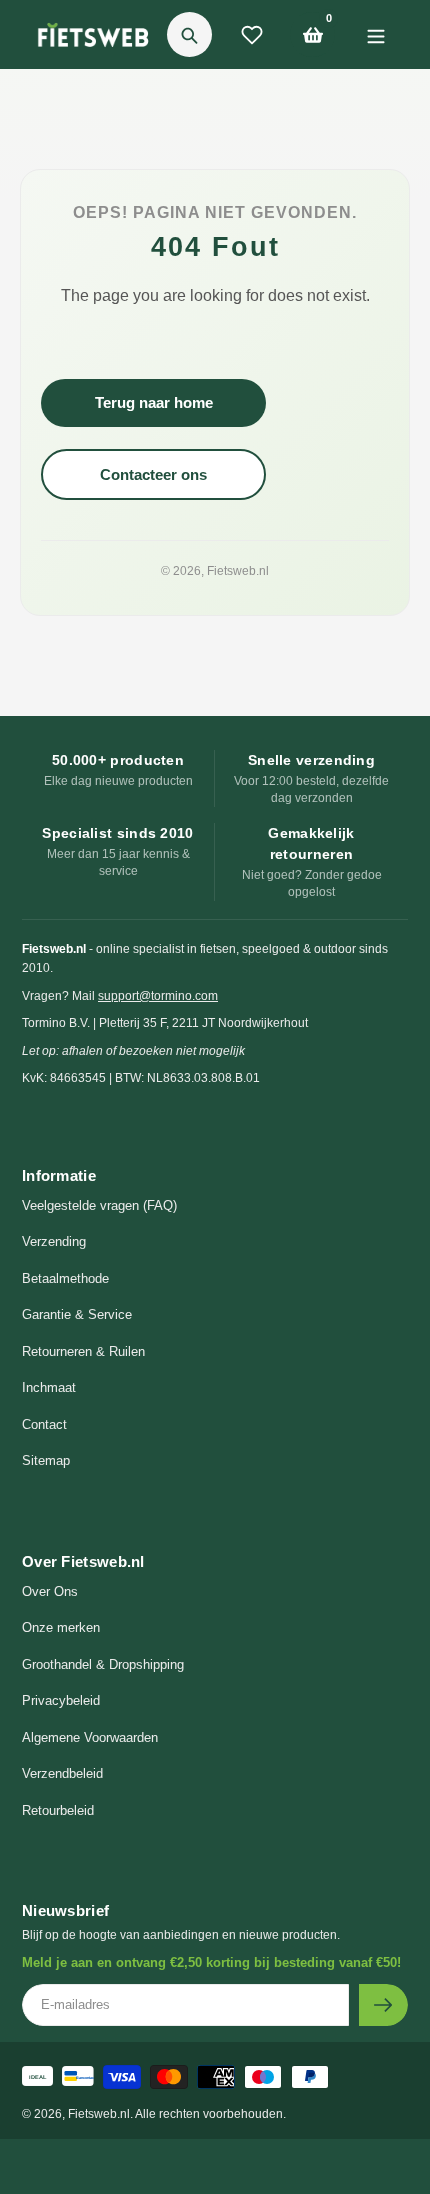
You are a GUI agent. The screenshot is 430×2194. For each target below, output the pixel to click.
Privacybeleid (61, 1700)
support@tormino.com (158, 996)
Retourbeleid (58, 1810)
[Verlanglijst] (252, 35)
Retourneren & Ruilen (83, 1351)
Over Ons (50, 1591)
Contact (44, 1424)
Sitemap (46, 1460)
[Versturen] (383, 2005)
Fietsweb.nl (238, 571)
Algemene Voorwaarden (90, 1737)
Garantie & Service (77, 1314)
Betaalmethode (65, 1278)
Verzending (54, 1241)
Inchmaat (49, 1387)
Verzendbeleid (62, 1773)
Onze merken (61, 1627)
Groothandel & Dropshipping (103, 1664)
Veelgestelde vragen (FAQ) (99, 1205)
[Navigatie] (375, 34)
